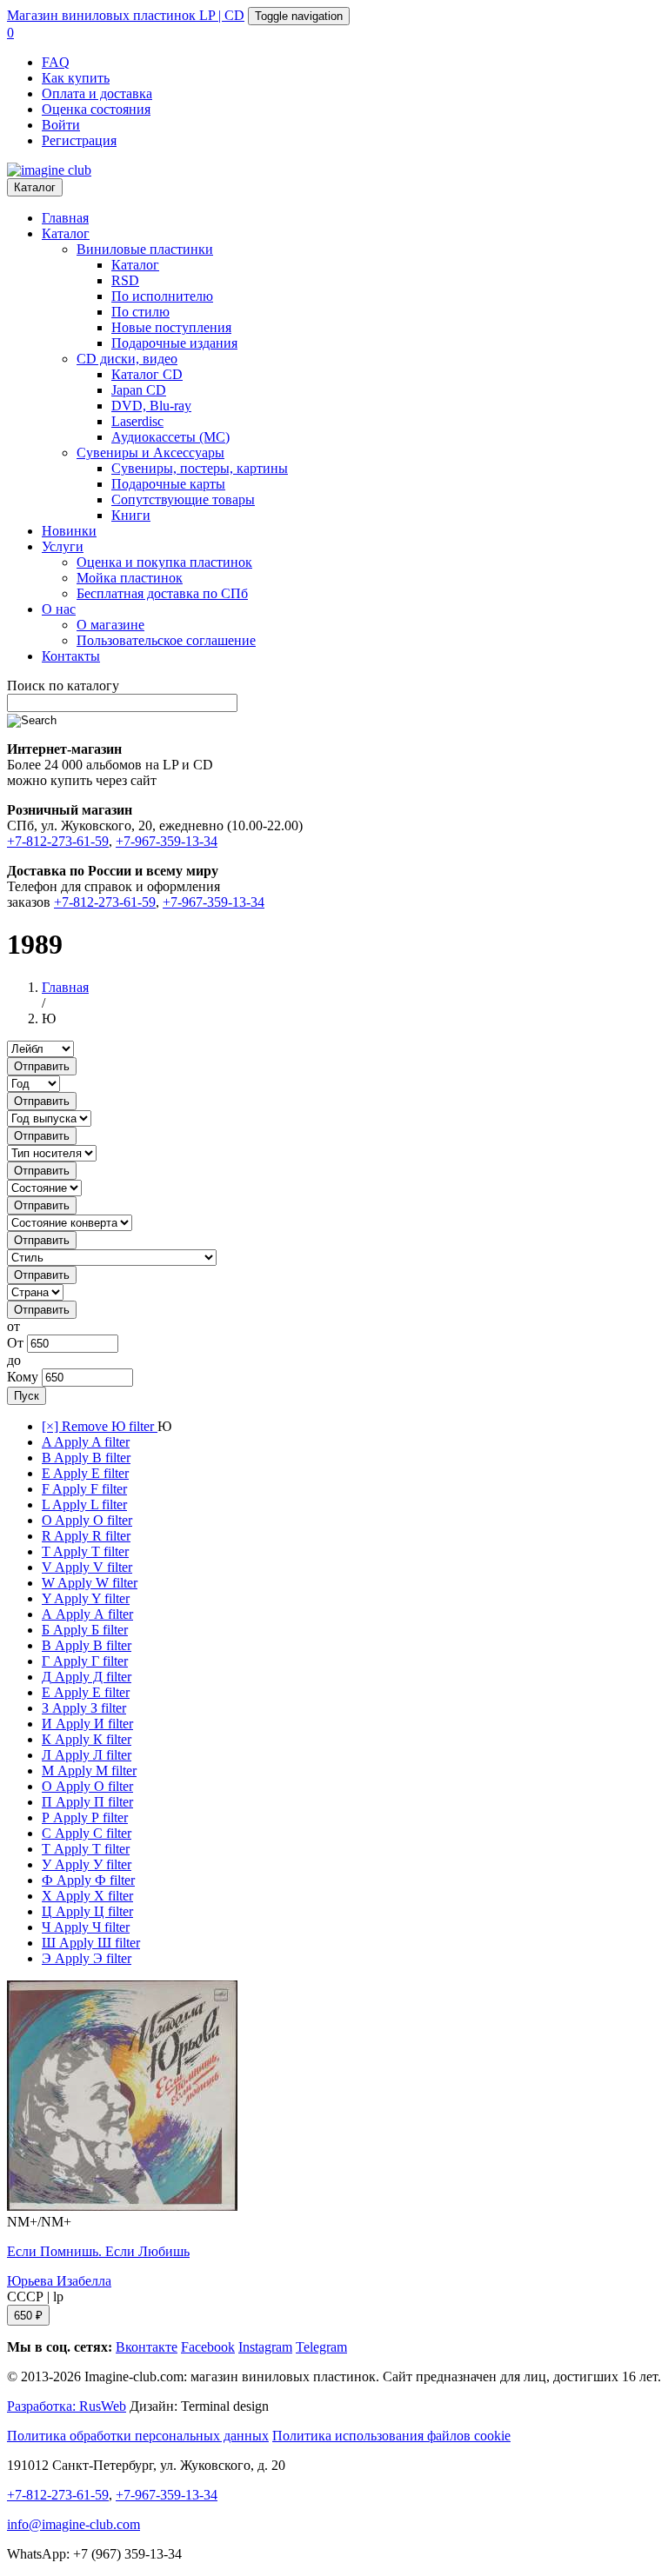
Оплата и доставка (97, 93)
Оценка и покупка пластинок (164, 562)
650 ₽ (28, 2316)
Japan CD (139, 390)
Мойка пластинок (130, 578)
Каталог (35, 187)
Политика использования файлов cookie (391, 2436)
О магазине (110, 625)
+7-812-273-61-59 (58, 841)
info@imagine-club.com (73, 2524)
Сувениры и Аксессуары (150, 453)
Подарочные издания (174, 343)
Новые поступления (171, 327)
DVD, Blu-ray (151, 406)
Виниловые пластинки (145, 249)
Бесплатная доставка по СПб (162, 593)
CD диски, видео (127, 359)
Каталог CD (147, 374)
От (15, 1343)
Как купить (76, 78)
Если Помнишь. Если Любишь (98, 2251)
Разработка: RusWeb (67, 2406)
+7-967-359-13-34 (167, 841)
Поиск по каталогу (63, 686)
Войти (61, 125)
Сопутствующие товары (183, 499)
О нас (59, 609)
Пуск (27, 1396)
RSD (125, 280)
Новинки (69, 531)
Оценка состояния (96, 109)
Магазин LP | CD (126, 15)
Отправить (42, 1066)
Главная (65, 218)
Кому (23, 1377)
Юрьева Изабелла (59, 2281)
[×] (100, 1426)
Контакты (71, 656)
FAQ (56, 62)
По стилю (140, 312)
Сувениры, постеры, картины (200, 468)
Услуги (63, 546)
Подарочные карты (168, 484)
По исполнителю (162, 296)
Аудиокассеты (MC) (170, 437)
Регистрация (79, 140)
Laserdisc (137, 421)
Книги (131, 515)
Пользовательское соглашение (166, 640)
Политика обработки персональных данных (138, 2436)
